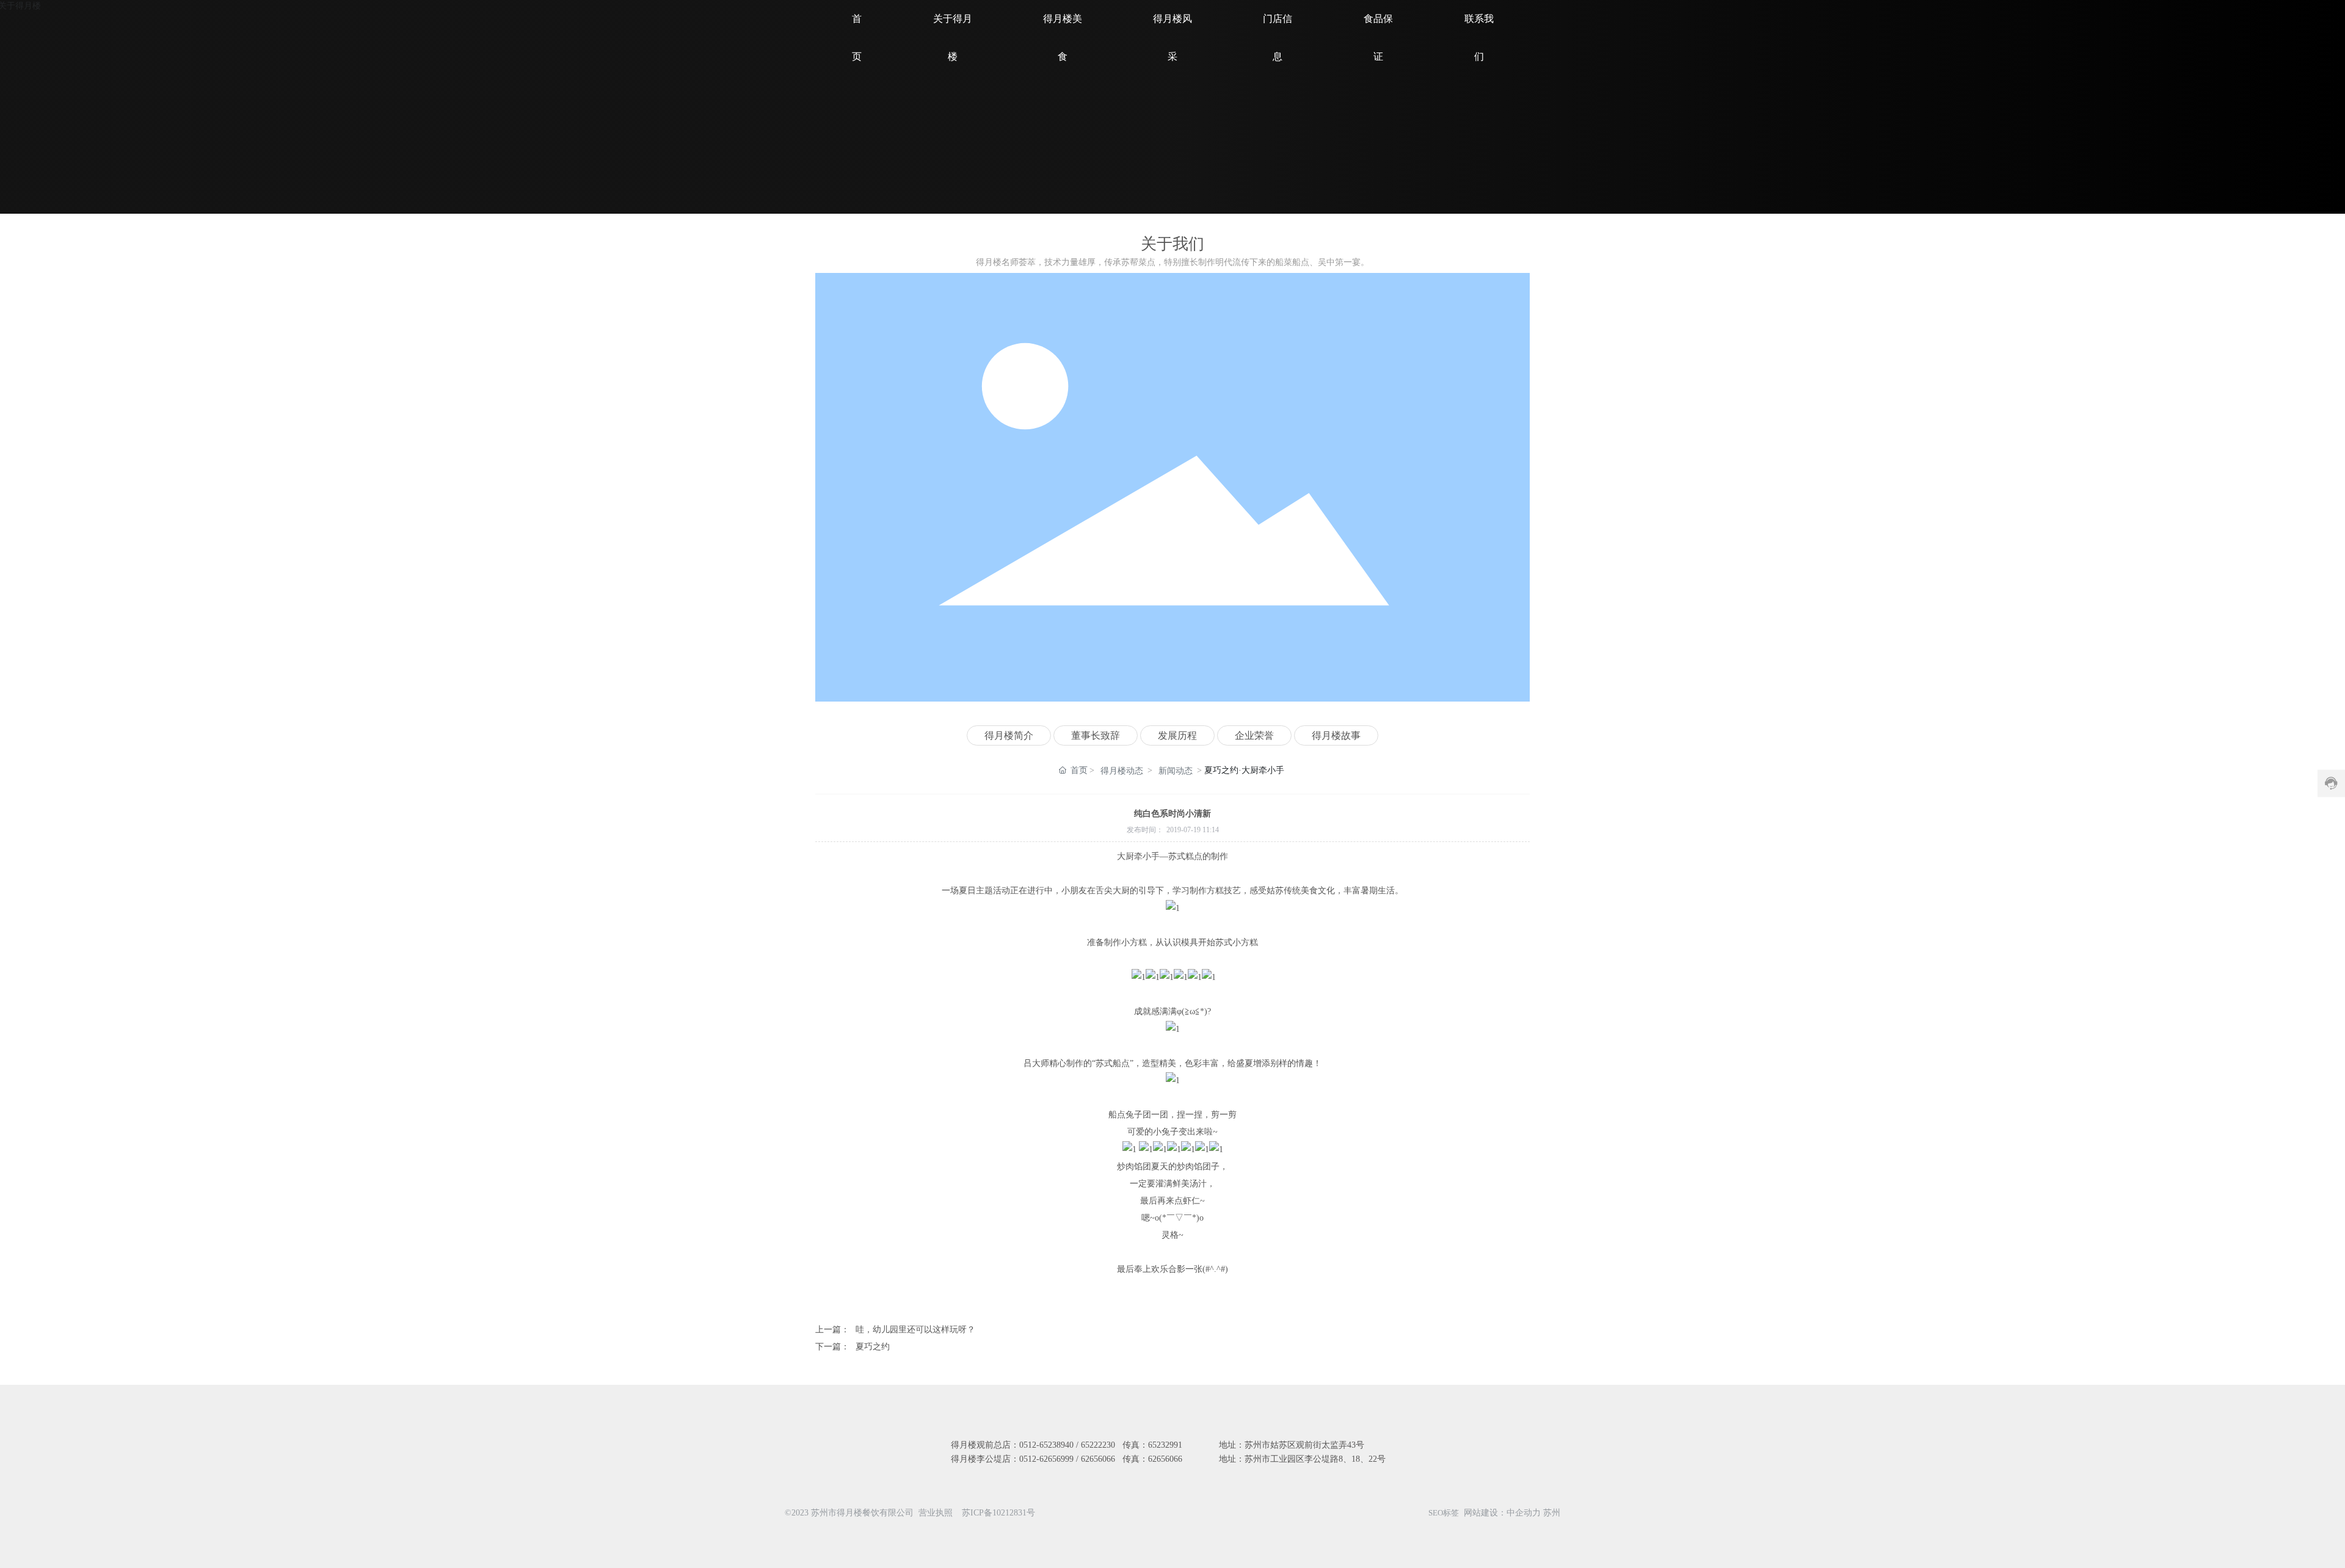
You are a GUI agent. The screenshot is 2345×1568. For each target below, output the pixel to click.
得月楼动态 (1122, 771)
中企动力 (1524, 1513)
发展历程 (1177, 735)
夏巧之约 (873, 1347)
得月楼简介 (1009, 735)
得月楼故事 (1336, 735)
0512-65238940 (1046, 1445)
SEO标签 (1444, 1513)
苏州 (1552, 1513)
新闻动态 (1176, 771)
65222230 (1098, 1445)
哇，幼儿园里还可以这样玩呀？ (915, 1330)
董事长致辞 (1096, 735)
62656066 (1098, 1459)
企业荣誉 (1254, 735)
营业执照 (936, 1513)
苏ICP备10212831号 (998, 1513)
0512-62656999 (1046, 1459)
